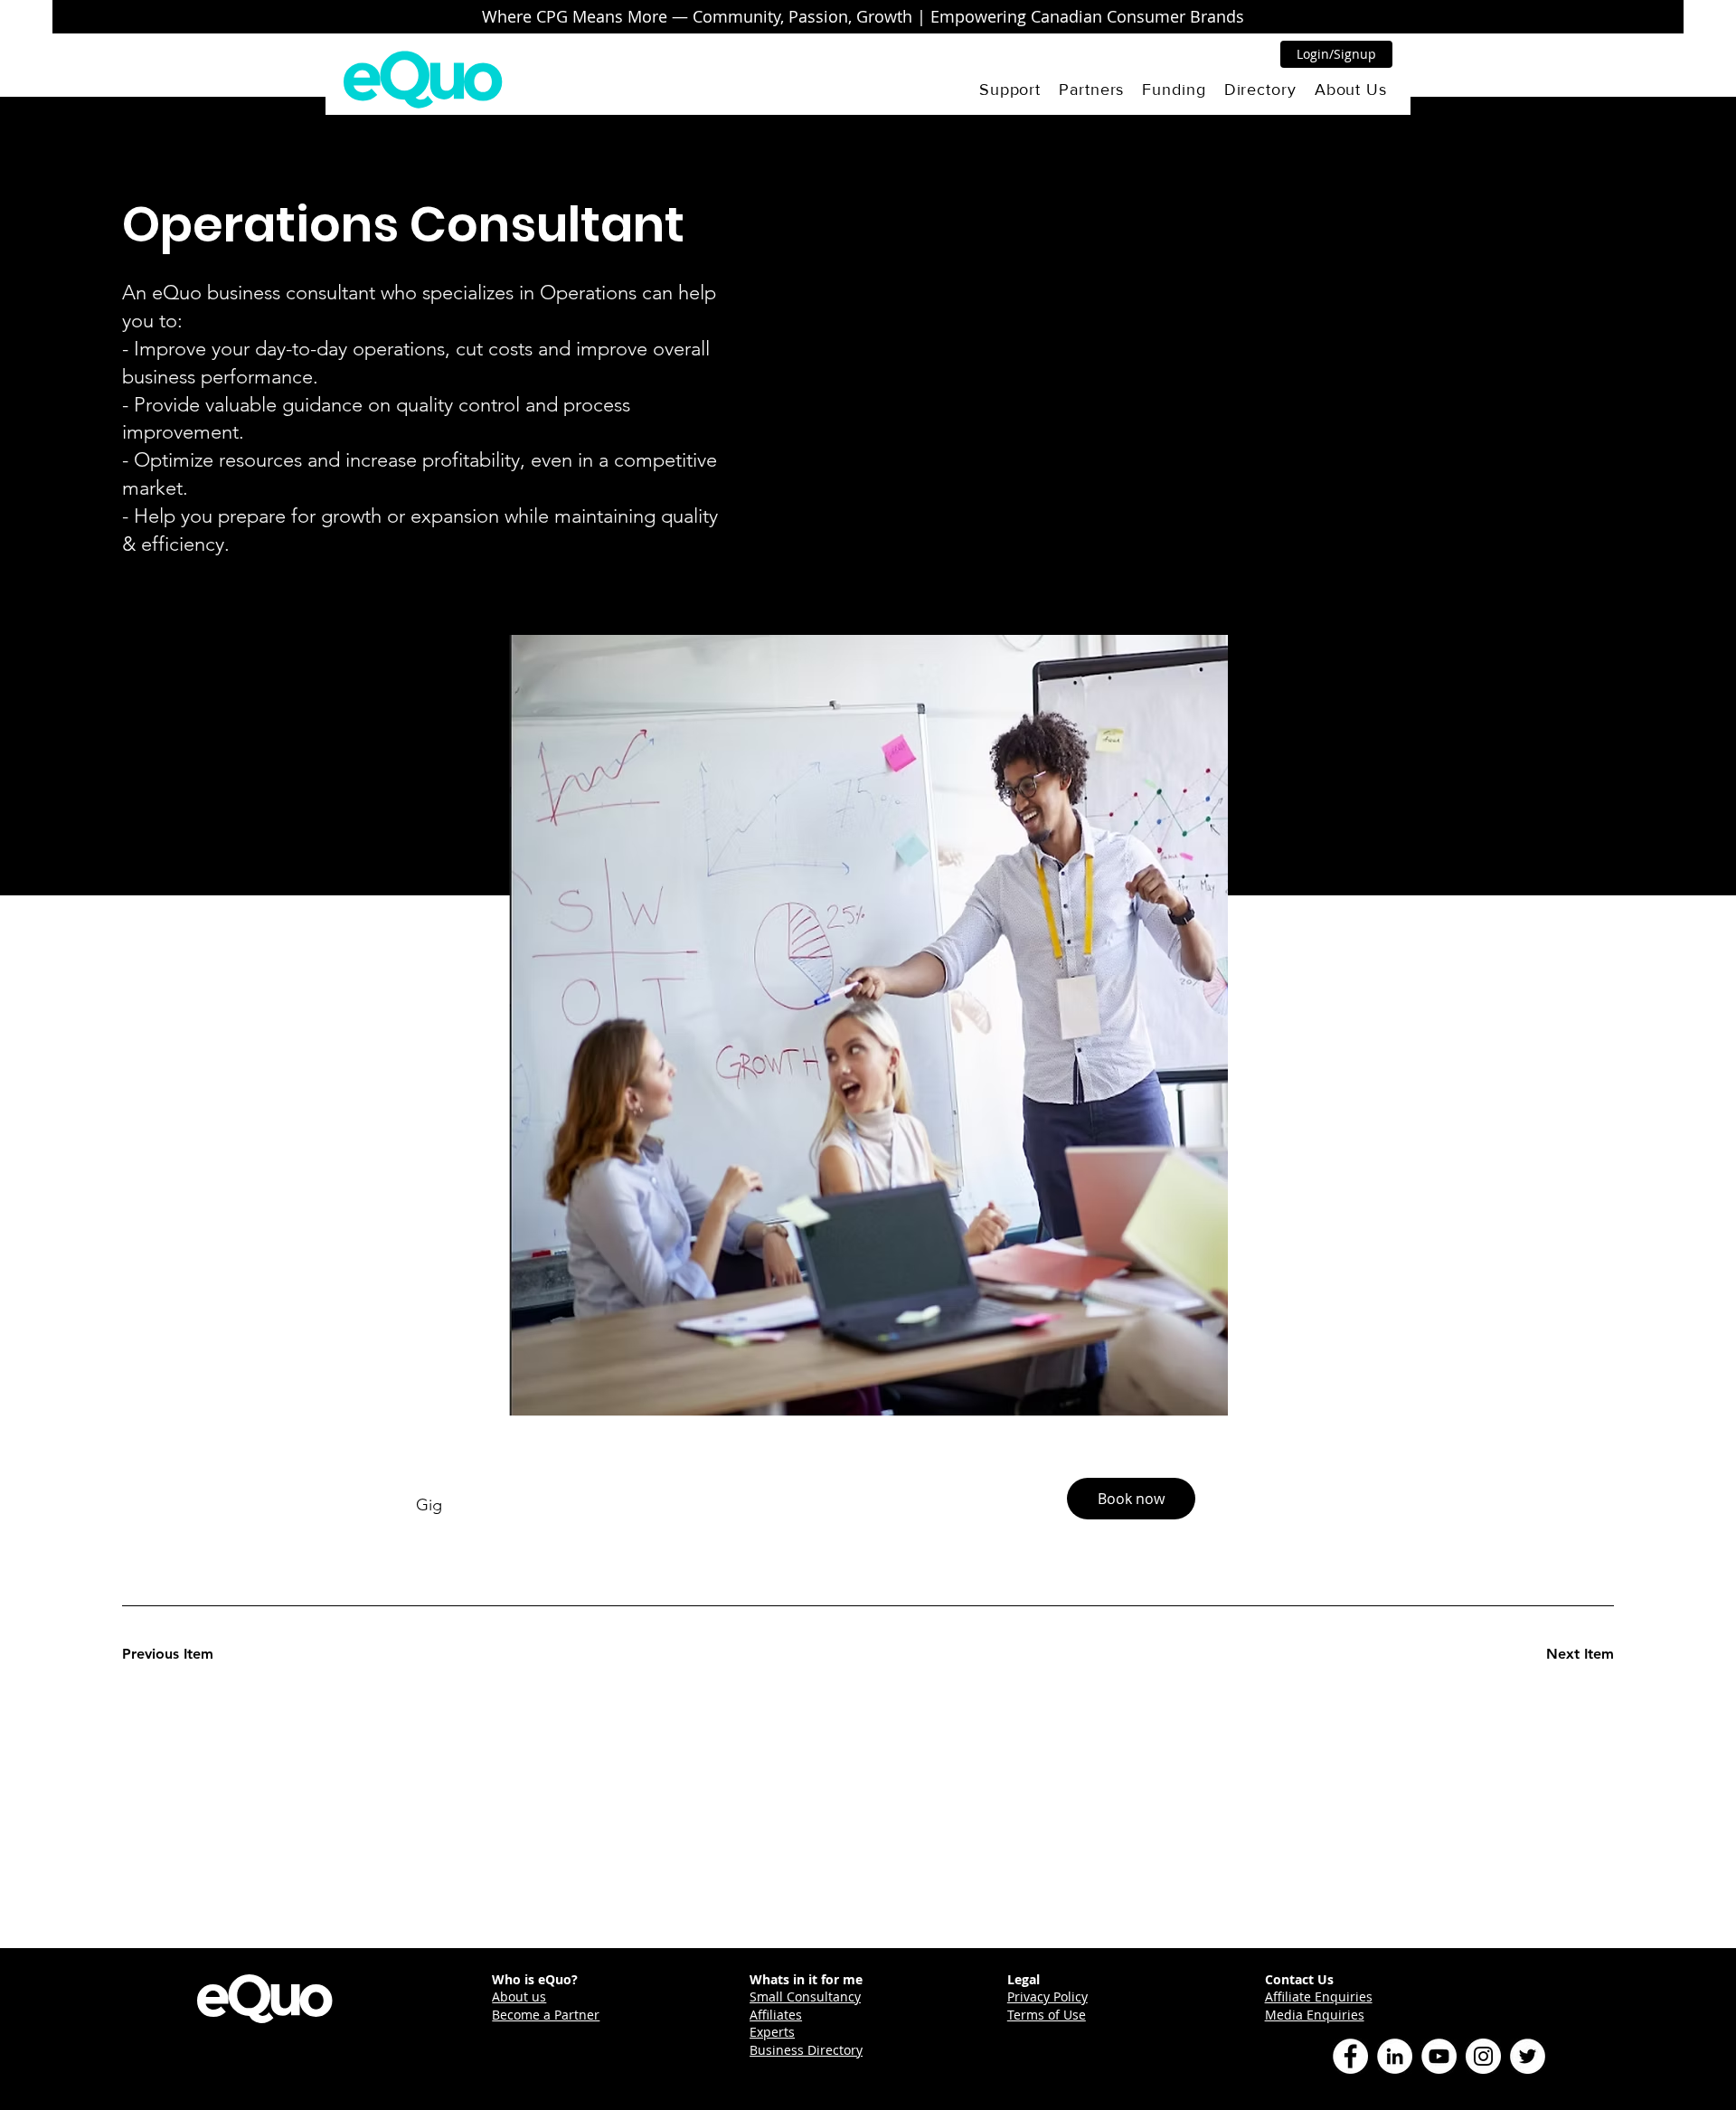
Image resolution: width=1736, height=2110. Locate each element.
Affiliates (776, 2015)
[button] (1010, 90)
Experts (772, 2032)
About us (519, 1996)
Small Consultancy (805, 1996)
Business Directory (806, 2050)
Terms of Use (1047, 2015)
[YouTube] (1439, 2056)
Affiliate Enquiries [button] (1319, 1996)
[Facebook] (1350, 2056)
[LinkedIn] (1395, 2056)
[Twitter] (1528, 2056)
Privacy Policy (1047, 1996)
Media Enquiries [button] (1315, 2015)
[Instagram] (1483, 2056)
